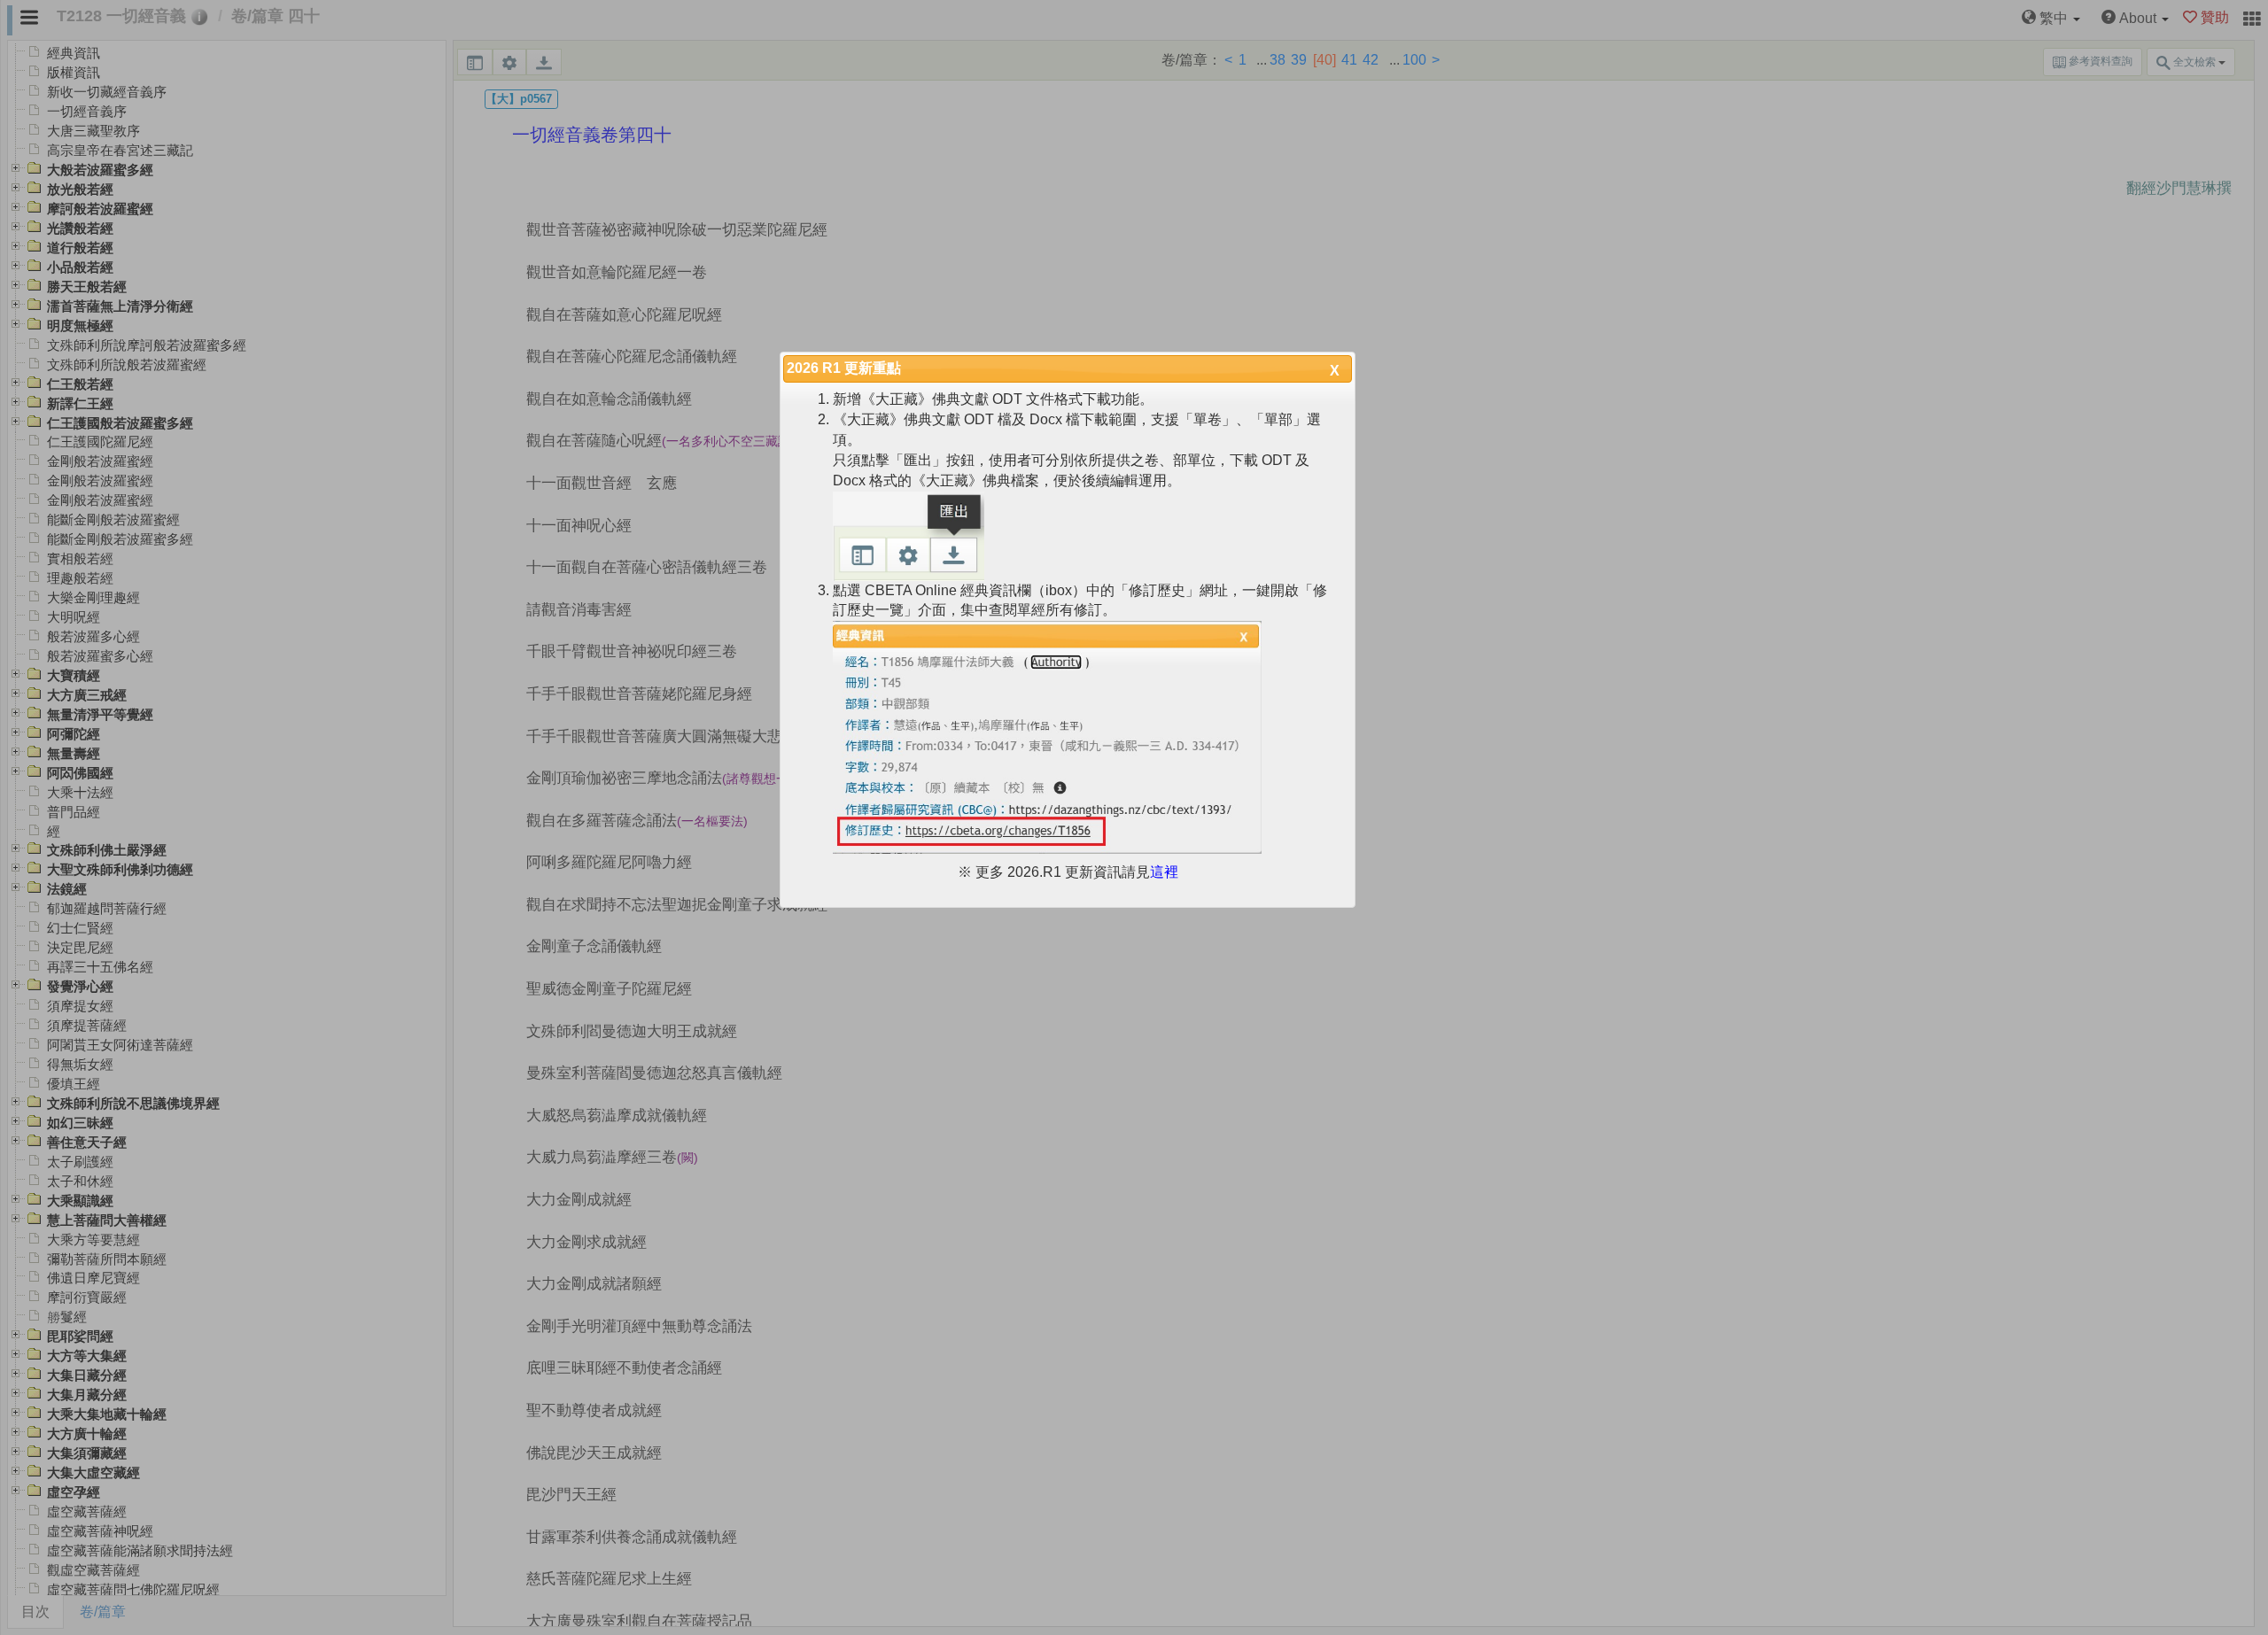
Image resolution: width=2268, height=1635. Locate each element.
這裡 (1164, 872)
